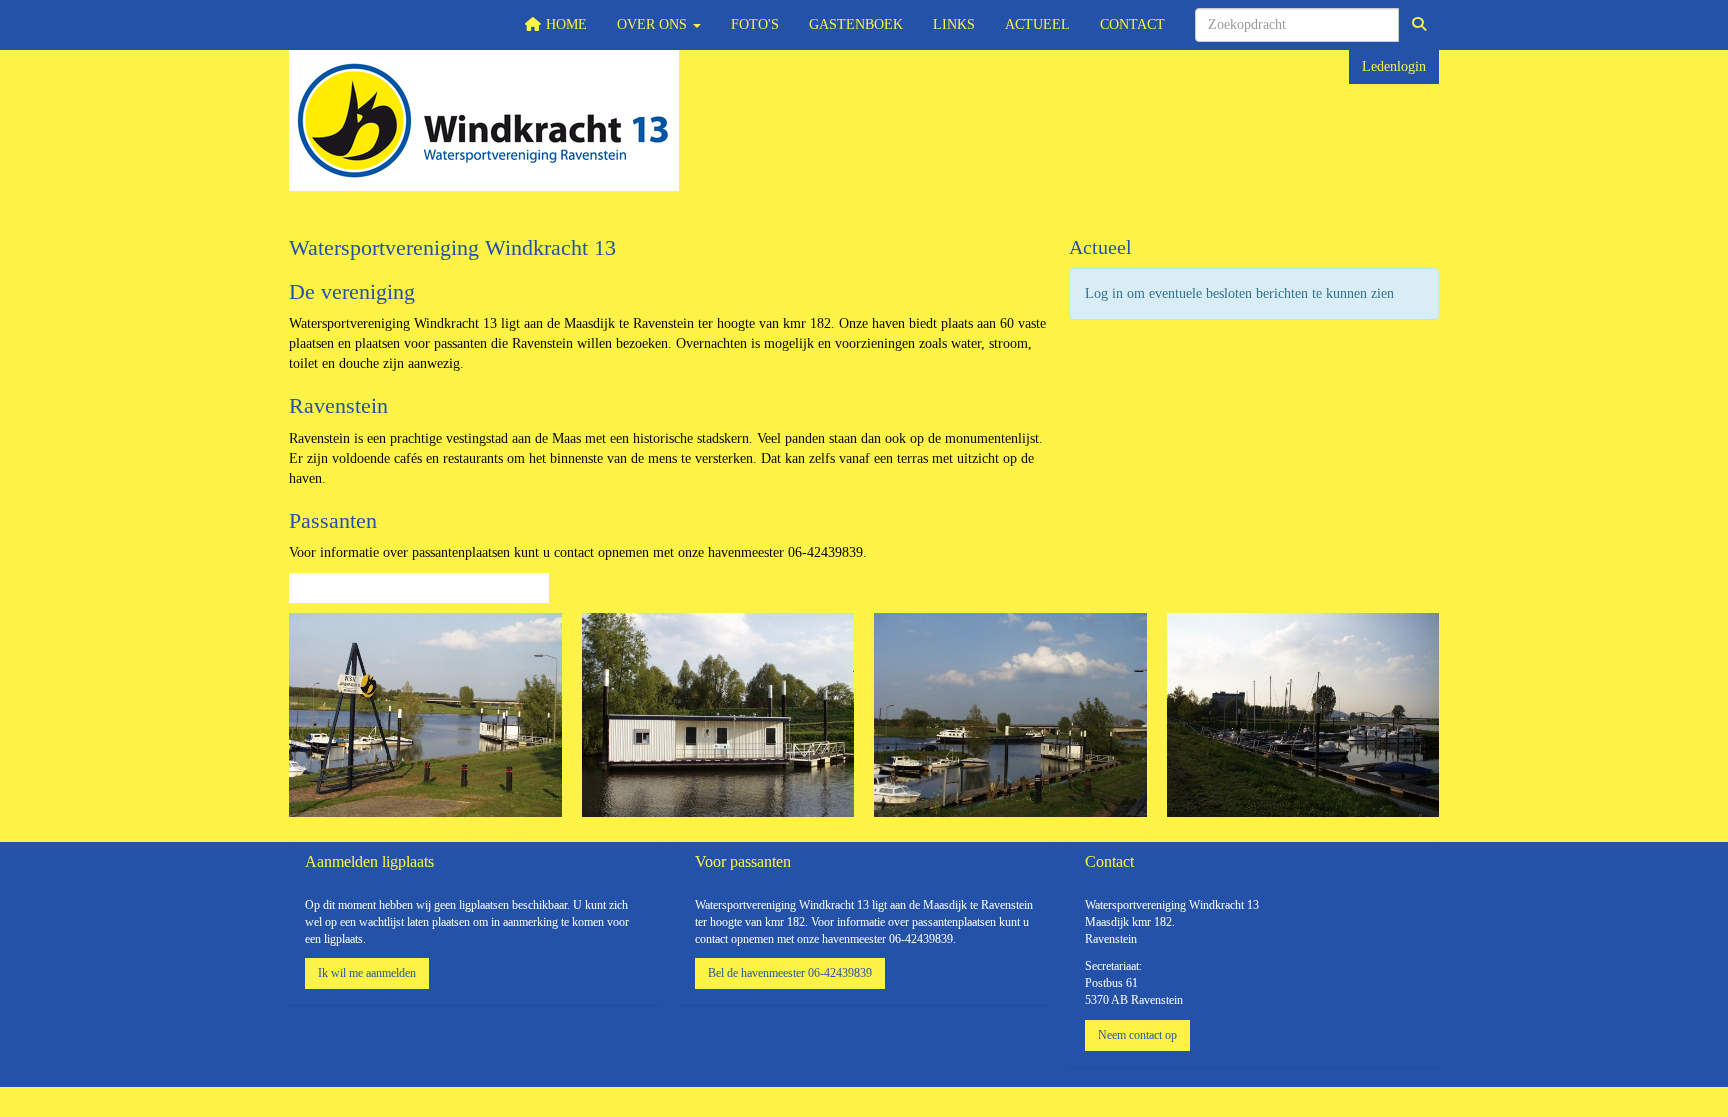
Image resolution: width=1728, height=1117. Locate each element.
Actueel (1037, 24)
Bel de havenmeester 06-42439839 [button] (790, 973)
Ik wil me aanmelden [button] (367, 973)
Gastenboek (856, 24)
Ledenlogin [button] (1394, 66)
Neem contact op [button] (1137, 1035)
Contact (1132, 24)
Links (954, 24)
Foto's (755, 24)
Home (564, 24)
